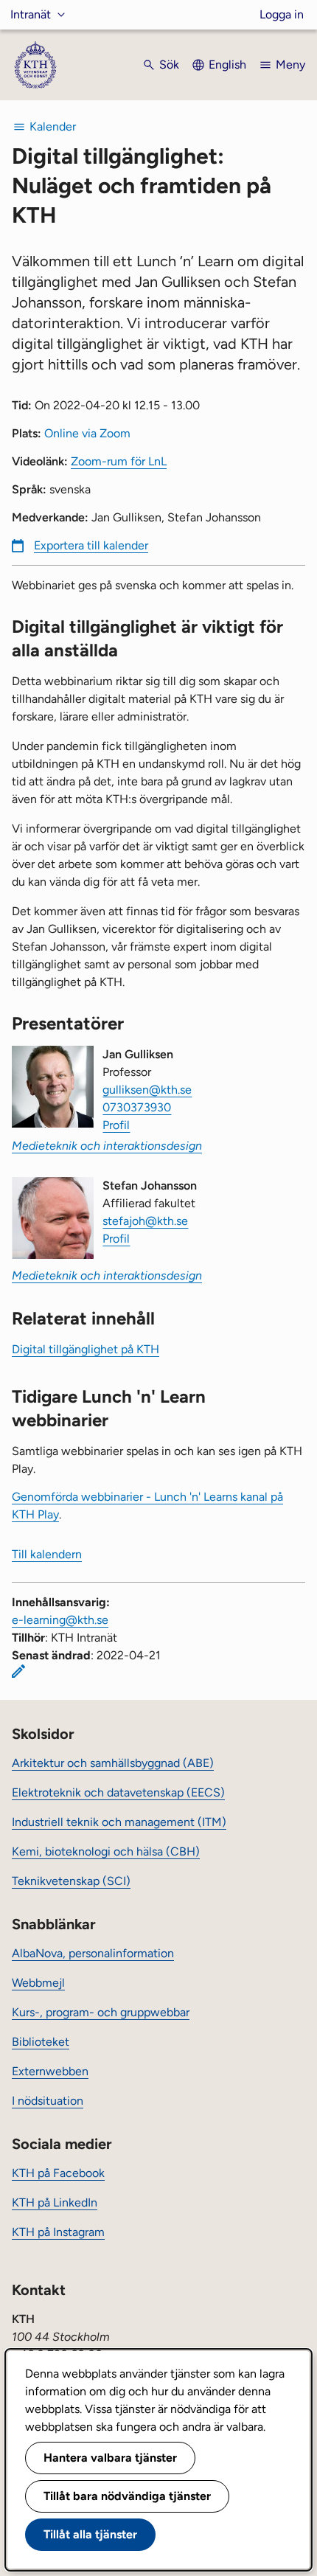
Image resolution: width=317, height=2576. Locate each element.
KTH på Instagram (58, 2232)
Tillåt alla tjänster (90, 2534)
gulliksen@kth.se (147, 1090)
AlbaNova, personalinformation (93, 1953)
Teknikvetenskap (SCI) (71, 1881)
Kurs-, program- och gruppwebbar (101, 2012)
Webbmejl (38, 1983)
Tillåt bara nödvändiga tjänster (127, 2496)
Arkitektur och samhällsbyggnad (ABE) (113, 1763)
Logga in (282, 14)
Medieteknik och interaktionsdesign (107, 1146)
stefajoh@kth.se (145, 1221)
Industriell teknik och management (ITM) (119, 1822)
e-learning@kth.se (60, 1620)
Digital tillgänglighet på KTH (86, 1349)
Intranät (31, 14)
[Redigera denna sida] (18, 1671)
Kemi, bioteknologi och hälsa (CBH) (106, 1851)
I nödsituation (48, 2101)
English (227, 65)
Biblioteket (41, 2042)
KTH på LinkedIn (55, 2202)
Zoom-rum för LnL (119, 461)
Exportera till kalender (91, 545)
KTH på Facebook (58, 2173)
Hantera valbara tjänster (110, 2458)
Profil (116, 1125)
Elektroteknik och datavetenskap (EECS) (118, 1792)
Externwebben (50, 2071)
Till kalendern (47, 1554)
